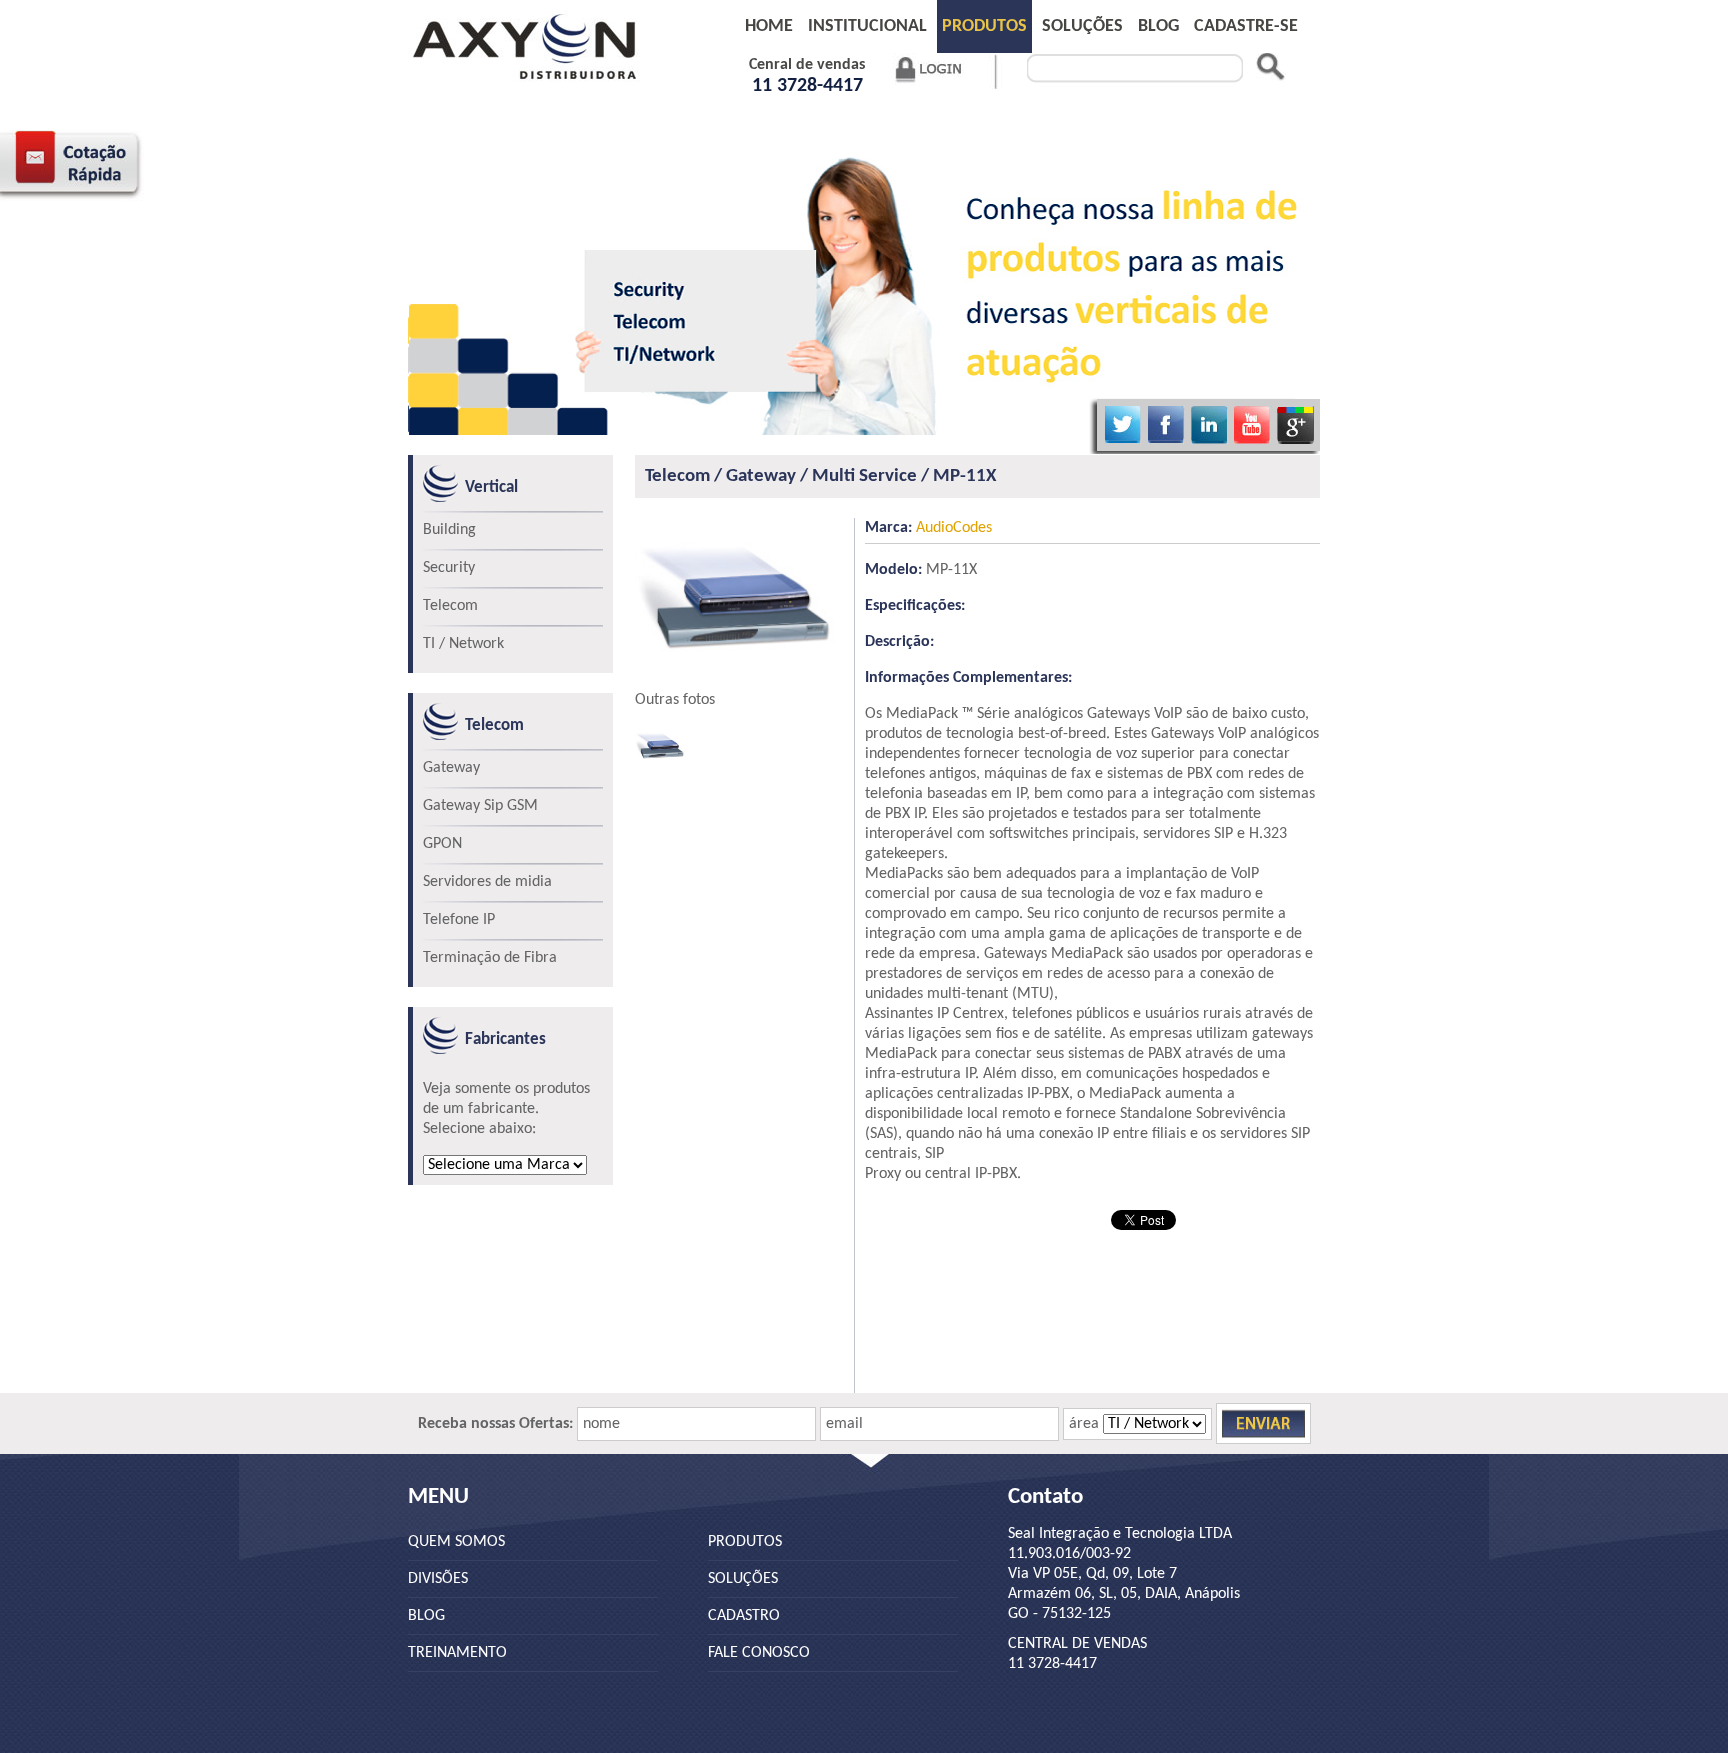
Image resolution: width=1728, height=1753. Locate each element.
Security (449, 568)
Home (769, 26)
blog (1158, 26)
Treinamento (457, 1653)
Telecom (450, 606)
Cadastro (744, 1616)
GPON (442, 844)
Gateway (451, 768)
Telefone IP (459, 920)
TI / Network (463, 644)
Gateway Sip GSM (480, 806)
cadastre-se (1246, 26)
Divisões (438, 1579)
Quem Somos (456, 1542)
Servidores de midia (487, 882)
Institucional (867, 26)
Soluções (1082, 26)
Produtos (984, 26)
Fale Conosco (759, 1653)
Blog (426, 1616)
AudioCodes (928, 528)
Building (449, 530)
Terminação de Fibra (490, 958)
